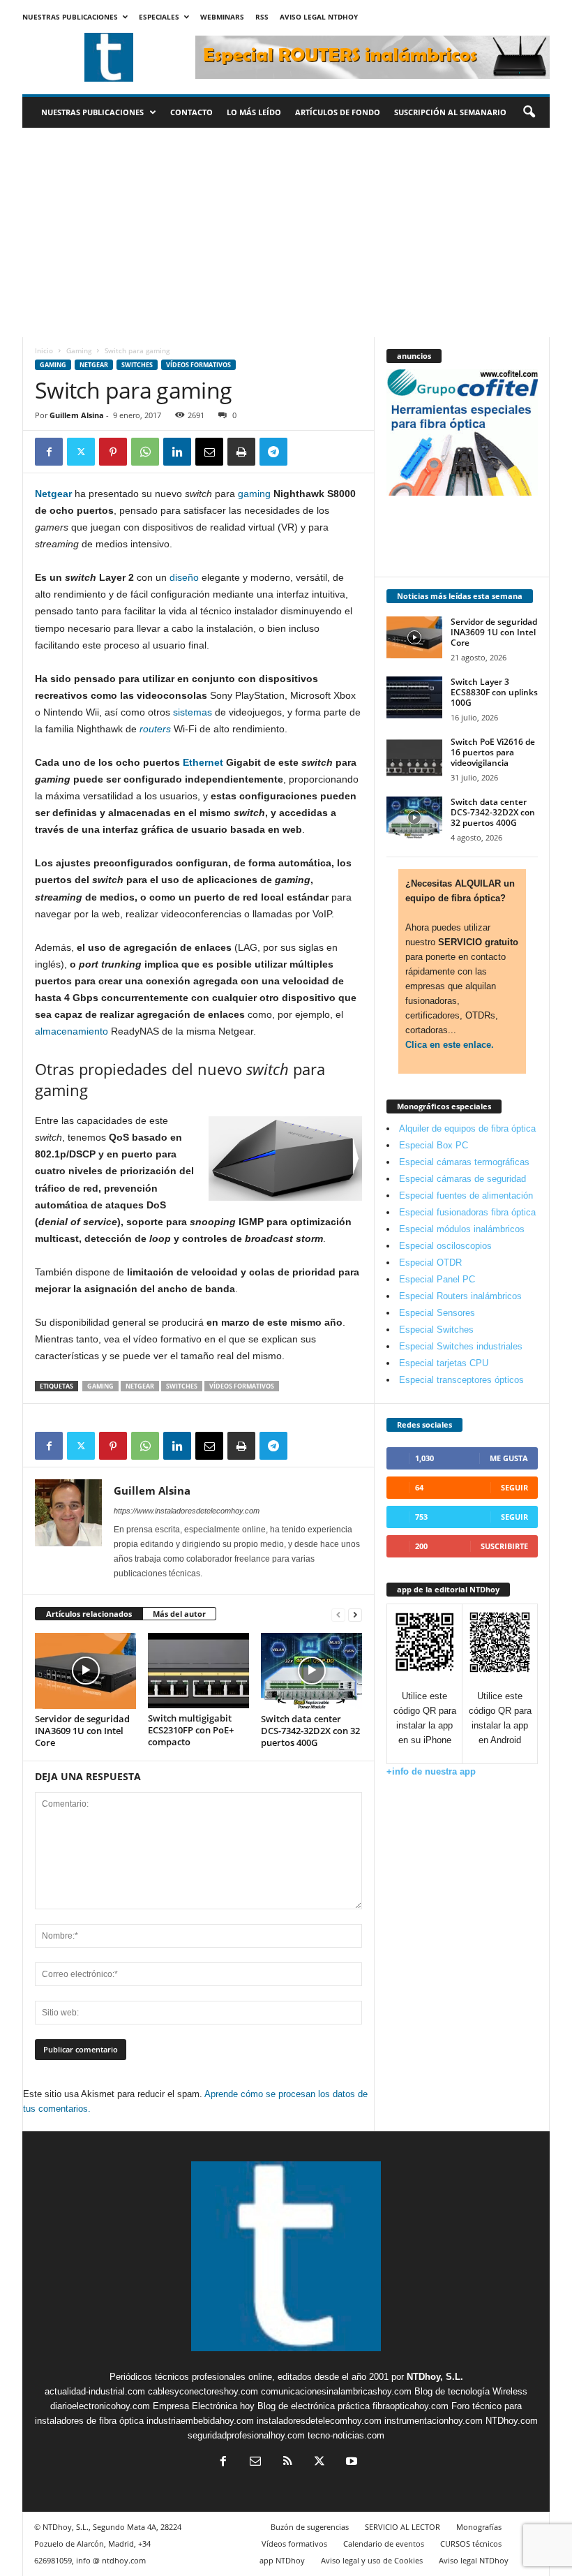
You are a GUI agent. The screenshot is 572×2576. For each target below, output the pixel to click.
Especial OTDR (430, 1263)
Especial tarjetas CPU (444, 1363)
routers (155, 729)
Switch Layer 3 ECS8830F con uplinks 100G (494, 692)
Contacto (191, 112)
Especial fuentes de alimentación (466, 1196)
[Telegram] (273, 452)
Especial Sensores (437, 1313)
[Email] (209, 452)
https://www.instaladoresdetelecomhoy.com (187, 1511)
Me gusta (509, 1458)
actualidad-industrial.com (95, 2391)
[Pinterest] (113, 452)
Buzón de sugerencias (310, 2527)
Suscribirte (504, 1546)
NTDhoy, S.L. (435, 2377)
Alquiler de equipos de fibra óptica (467, 1128)
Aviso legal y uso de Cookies (372, 2560)
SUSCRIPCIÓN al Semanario (450, 112)
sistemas (193, 712)
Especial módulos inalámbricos (462, 1229)
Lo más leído (254, 112)
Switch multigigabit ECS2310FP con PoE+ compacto (191, 1730)
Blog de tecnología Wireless (471, 2391)
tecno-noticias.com (346, 2435)
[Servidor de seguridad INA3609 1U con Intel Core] (85, 1671)
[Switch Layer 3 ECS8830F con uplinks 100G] (414, 697)
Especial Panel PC (437, 1279)
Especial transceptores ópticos (461, 1380)
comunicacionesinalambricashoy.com (336, 2391)
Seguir (514, 1487)
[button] (529, 112)
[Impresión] (241, 452)
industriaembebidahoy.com (200, 2421)
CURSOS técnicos (471, 2544)
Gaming (79, 350)
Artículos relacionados (89, 1614)
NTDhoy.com (512, 2421)
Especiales (159, 17)
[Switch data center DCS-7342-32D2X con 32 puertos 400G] (311, 1671)
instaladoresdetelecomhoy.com (319, 2421)
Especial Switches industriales (461, 1346)
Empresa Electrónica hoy (204, 2406)
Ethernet (203, 762)
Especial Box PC (434, 1145)
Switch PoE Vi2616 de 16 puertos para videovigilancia (493, 752)
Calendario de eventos (384, 2544)
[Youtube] (350, 2463)
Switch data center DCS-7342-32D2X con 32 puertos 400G (310, 1731)
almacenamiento (71, 1031)
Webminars (222, 17)
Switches (137, 365)
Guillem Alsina (77, 415)
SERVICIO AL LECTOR (402, 2527)
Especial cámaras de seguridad (462, 1179)
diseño (184, 577)
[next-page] (355, 1614)
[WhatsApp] (145, 452)
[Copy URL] (306, 452)
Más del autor (179, 1614)
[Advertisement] (286, 232)
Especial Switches (436, 1330)
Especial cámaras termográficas (464, 1162)
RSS (262, 17)
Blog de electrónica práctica (314, 2406)
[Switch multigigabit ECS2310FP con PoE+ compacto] (198, 1671)
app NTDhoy (282, 2560)
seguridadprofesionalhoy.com (246, 2435)
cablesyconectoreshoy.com (203, 2391)
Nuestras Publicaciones (70, 17)
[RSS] (287, 2463)
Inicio (44, 350)
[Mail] (255, 2463)
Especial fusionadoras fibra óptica (467, 1212)
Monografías (479, 2527)
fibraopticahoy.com (411, 2406)
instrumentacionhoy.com (434, 2421)
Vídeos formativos (198, 365)
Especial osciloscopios (445, 1246)
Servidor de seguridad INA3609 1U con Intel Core (82, 1731)
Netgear (94, 365)
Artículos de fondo (338, 112)
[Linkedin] (177, 452)
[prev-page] (338, 1614)
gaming (254, 494)
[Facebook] (49, 452)
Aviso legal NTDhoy (319, 17)
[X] (81, 452)
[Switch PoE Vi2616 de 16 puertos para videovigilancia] (414, 757)
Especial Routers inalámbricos (460, 1296)
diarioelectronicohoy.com (100, 2406)
